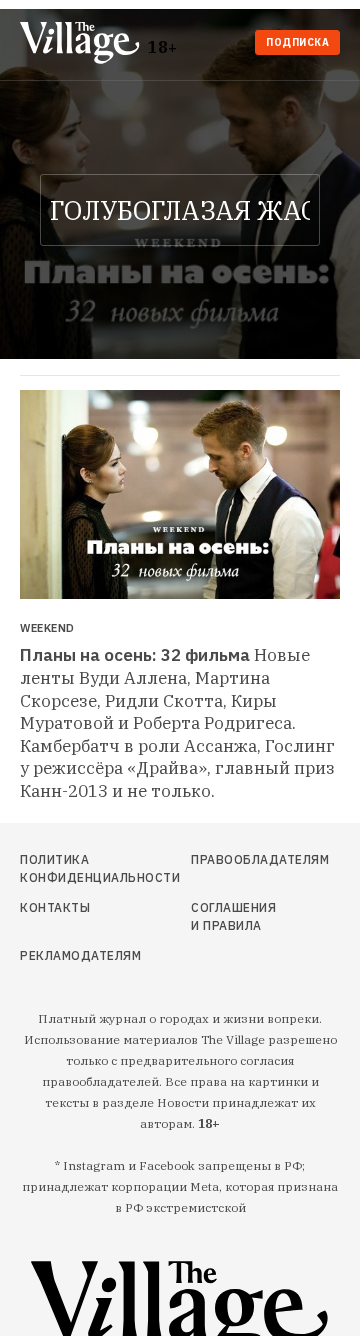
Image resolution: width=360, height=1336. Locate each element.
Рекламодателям (68, 955)
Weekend (47, 628)
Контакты (55, 907)
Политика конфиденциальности (68, 868)
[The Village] (84, 44)
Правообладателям (233, 859)
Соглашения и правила (233, 916)
